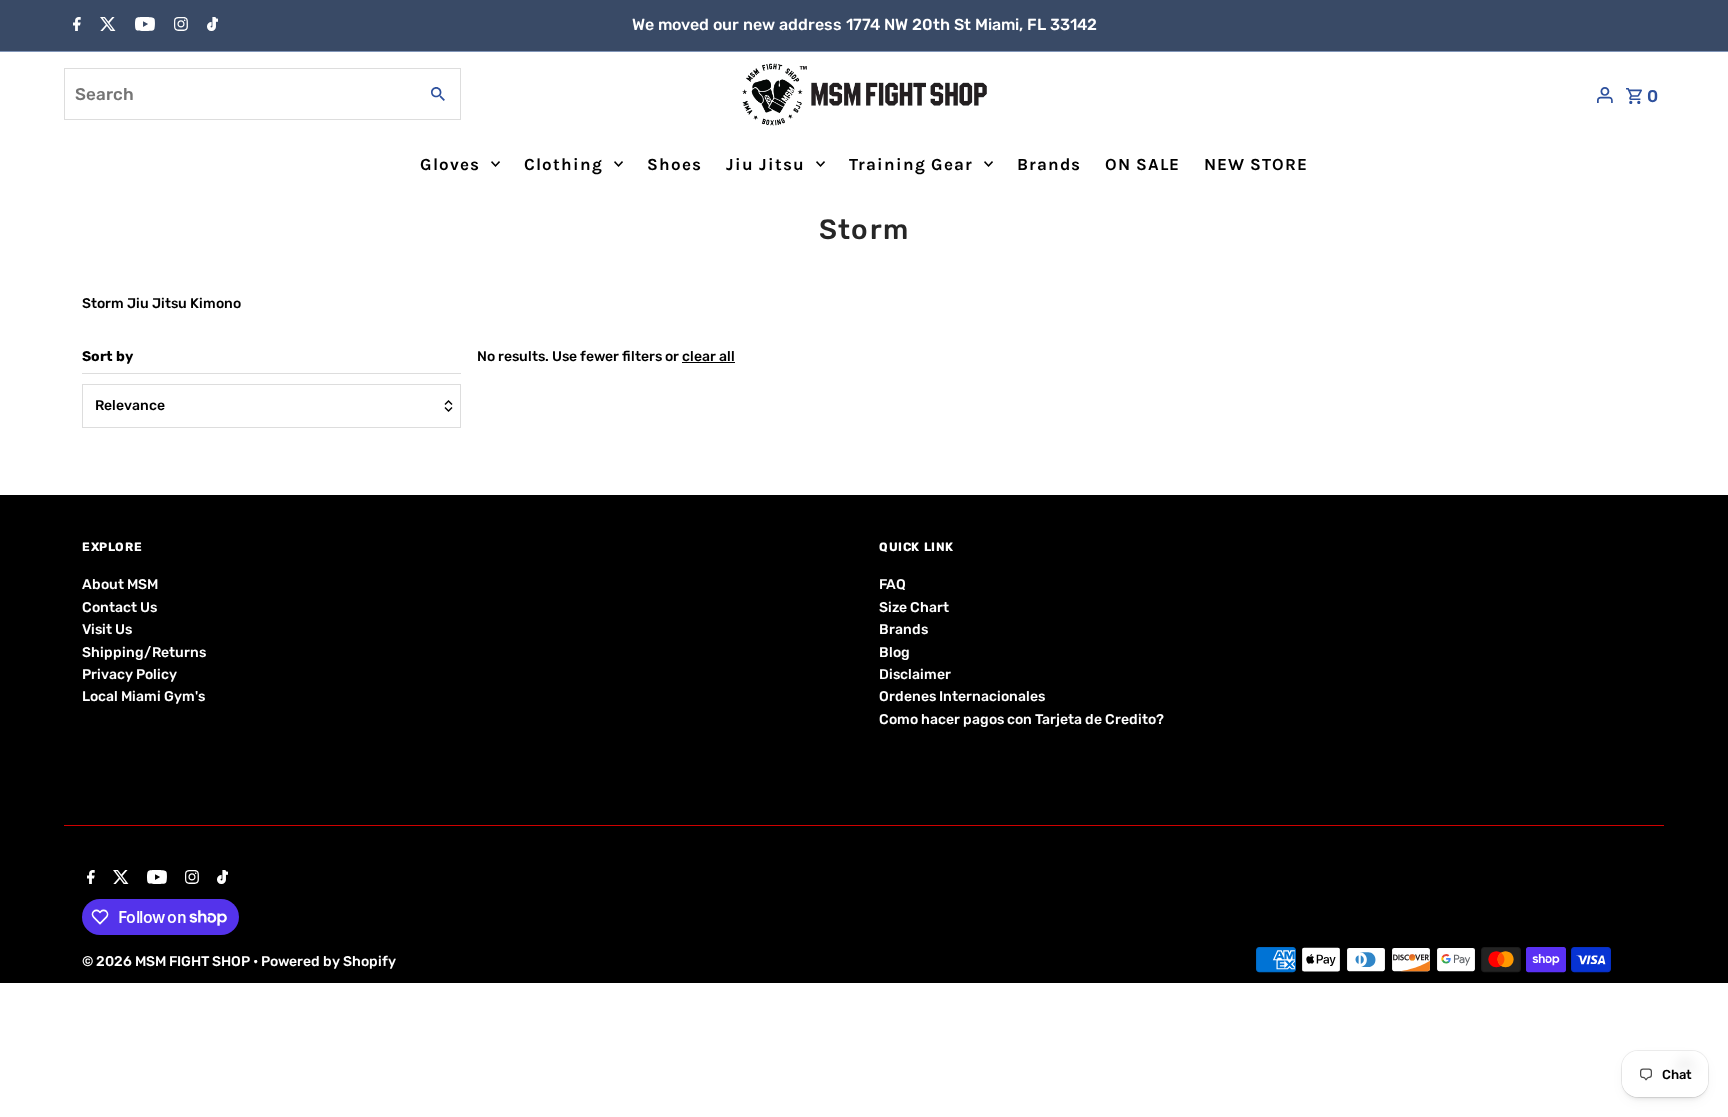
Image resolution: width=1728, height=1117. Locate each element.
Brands (1049, 164)
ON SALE (1142, 164)
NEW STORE (1256, 164)
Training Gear (911, 164)
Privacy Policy (129, 674)
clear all (708, 356)
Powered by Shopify (328, 961)
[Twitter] (105, 26)
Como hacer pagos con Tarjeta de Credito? (1021, 719)
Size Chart (914, 607)
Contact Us (119, 607)
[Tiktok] (210, 26)
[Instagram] (178, 26)
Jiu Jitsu (765, 164)
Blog (894, 652)
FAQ (892, 584)
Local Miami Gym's (143, 696)
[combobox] (238, 94)
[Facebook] (74, 26)
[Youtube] (142, 26)
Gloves (450, 164)
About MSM (120, 584)
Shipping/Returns (144, 652)
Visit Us (107, 629)
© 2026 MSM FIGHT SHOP (167, 961)
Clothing (563, 164)
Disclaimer (915, 674)
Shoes (674, 164)
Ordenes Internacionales (962, 696)
